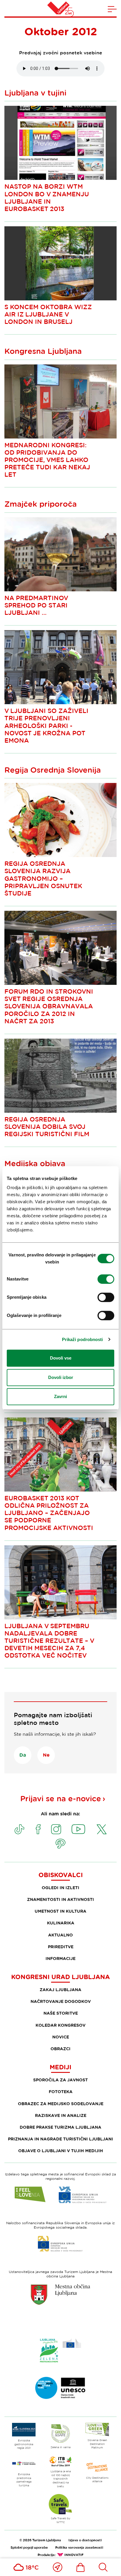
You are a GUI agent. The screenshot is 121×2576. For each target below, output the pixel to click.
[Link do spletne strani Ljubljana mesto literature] (60, 2388)
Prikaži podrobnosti (83, 1339)
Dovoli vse (61, 1358)
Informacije (60, 1958)
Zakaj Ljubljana (60, 1990)
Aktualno (60, 1935)
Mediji (60, 2067)
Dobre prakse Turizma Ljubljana (60, 2127)
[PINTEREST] (60, 1844)
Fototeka (61, 2092)
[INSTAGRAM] (56, 1829)
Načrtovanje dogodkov (61, 2001)
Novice (61, 2037)
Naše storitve (61, 2013)
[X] (102, 1829)
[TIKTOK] (19, 1829)
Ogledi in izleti (60, 1888)
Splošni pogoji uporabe (29, 2547)
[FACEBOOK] (38, 1829)
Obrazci (60, 2049)
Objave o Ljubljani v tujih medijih (61, 2151)
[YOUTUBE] (78, 1829)
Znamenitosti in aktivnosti (60, 1899)
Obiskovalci (61, 1875)
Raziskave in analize (61, 2115)
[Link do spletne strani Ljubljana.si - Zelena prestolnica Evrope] (60, 2350)
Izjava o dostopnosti (85, 2540)
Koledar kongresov (60, 2025)
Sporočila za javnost (60, 2080)
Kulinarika (61, 1923)
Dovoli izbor (61, 1377)
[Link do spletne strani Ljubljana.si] (60, 2294)
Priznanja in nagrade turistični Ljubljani (60, 2139)
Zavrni (60, 1396)
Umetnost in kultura (60, 1911)
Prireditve (61, 1947)
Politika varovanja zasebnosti (79, 2547)
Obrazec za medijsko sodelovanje (61, 2104)
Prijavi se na (61, 1798)
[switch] (106, 1279)
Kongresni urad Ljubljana (60, 1977)
